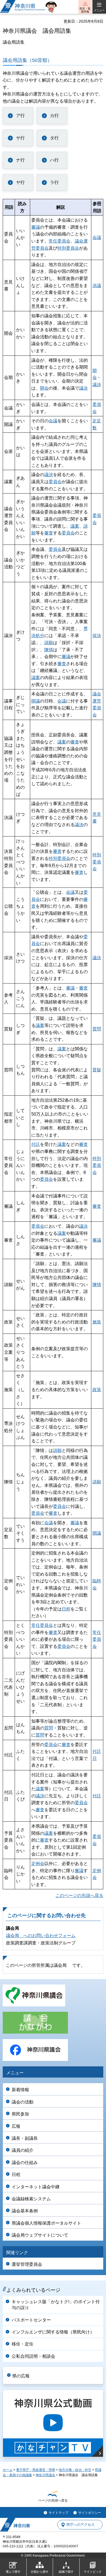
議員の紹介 (23, 2150)
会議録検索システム (31, 2199)
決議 (97, 286)
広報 (16, 2126)
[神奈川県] (15, 2525)
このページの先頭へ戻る (79, 1895)
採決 (97, 636)
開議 (36, 701)
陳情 (49, 650)
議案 (75, 526)
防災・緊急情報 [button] (85, 10)
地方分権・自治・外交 (75, 2470)
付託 (36, 1144)
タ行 (54, 138)
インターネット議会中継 (36, 2187)
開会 (44, 388)
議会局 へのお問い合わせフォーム (41, 1936)
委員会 (55, 482)
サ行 (20, 138)
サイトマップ (58, 2513)
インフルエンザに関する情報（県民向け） (53, 2332)
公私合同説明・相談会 (33, 2356)
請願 (49, 643)
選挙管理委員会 (27, 2264)
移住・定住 (23, 2344)
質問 (97, 1029)
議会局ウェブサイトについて (40, 2235)
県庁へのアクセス (80, 2525)
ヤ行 (20, 182)
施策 (97, 1322)
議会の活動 (23, 2102)
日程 (66, 1609)
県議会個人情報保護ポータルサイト (46, 2223)
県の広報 (21, 2376)
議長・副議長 (25, 2138)
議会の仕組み (25, 2163)
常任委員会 (60, 241)
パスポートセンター (31, 2320)
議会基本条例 (25, 2211)
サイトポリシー (90, 2513)
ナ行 (20, 160)
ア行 (20, 116)
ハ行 (54, 160)
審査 (49, 533)
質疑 (97, 1070)
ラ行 (54, 182)
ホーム (8, 2470)
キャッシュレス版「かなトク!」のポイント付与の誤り (56, 2305)
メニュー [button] (99, 10)
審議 (36, 227)
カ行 (54, 116)
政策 (97, 1390)
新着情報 (20, 2090)
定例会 (38, 1864)
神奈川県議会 (45, 2475)
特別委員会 (68, 248)
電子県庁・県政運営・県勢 (36, 2470)
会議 (97, 237)
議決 (83, 388)
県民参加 (20, 2114)
